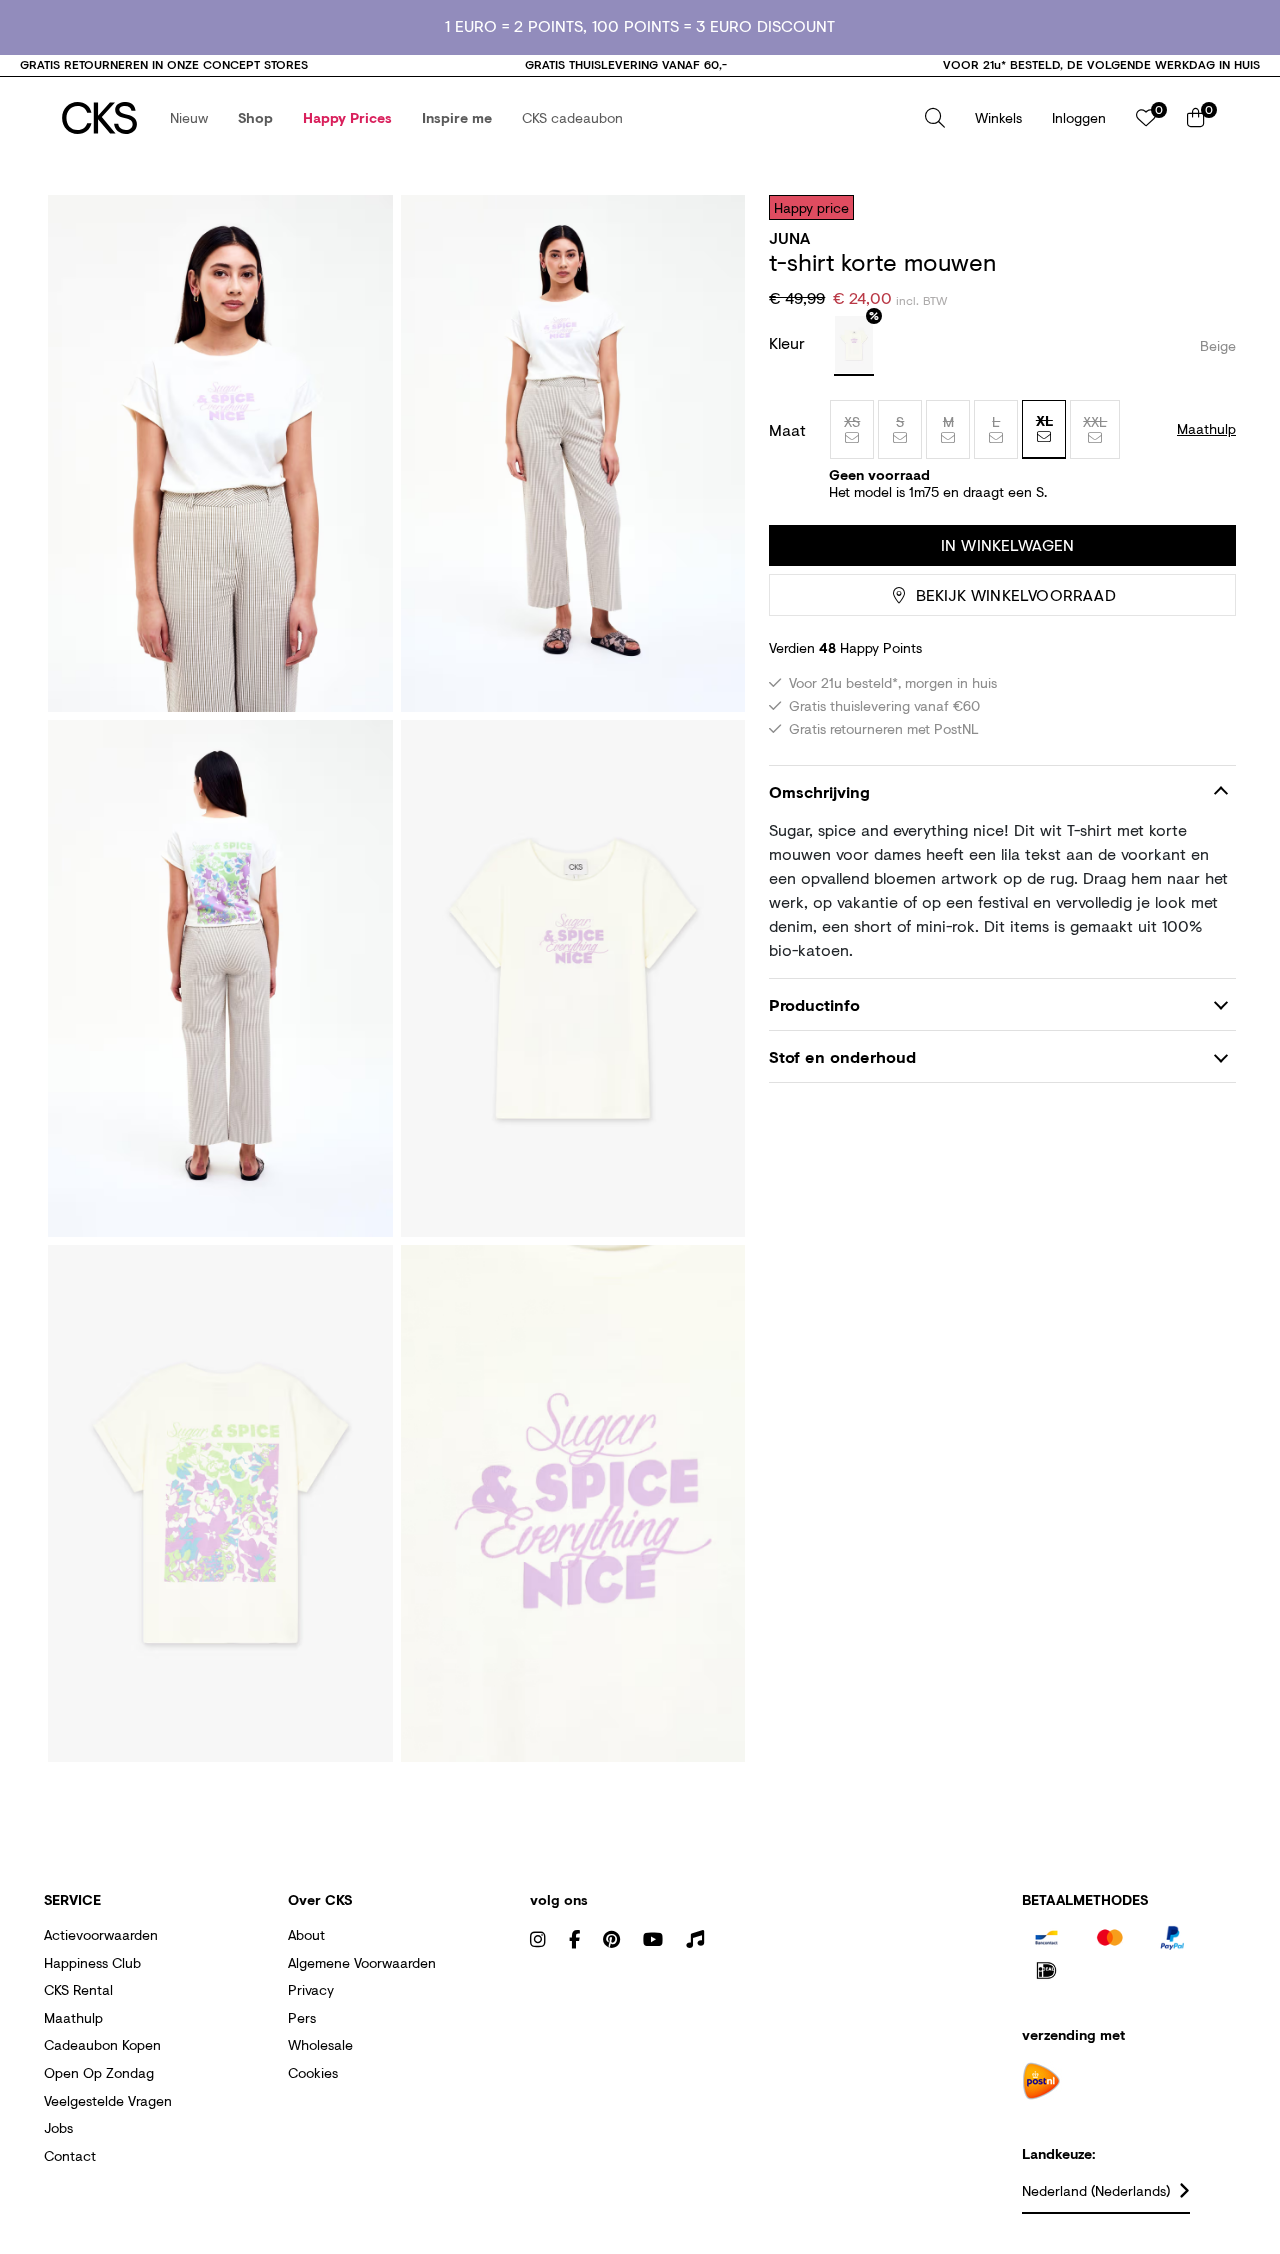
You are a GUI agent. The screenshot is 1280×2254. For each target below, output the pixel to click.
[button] (189, 118)
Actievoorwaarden (101, 1934)
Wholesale (320, 2044)
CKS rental (78, 1989)
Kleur (789, 342)
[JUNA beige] (854, 346)
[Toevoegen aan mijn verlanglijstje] (1206, 207)
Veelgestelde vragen (108, 2100)
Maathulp (73, 2017)
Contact (70, 2155)
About (306, 1934)
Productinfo (814, 1004)
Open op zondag (99, 2072)
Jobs (58, 2127)
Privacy (311, 1989)
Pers (302, 2017)
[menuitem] (189, 118)
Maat (787, 430)
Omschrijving (819, 792)
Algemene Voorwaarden (362, 1962)
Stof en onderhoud (842, 1056)
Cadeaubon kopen (102, 2044)
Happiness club (92, 1962)
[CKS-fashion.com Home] (99, 118)
